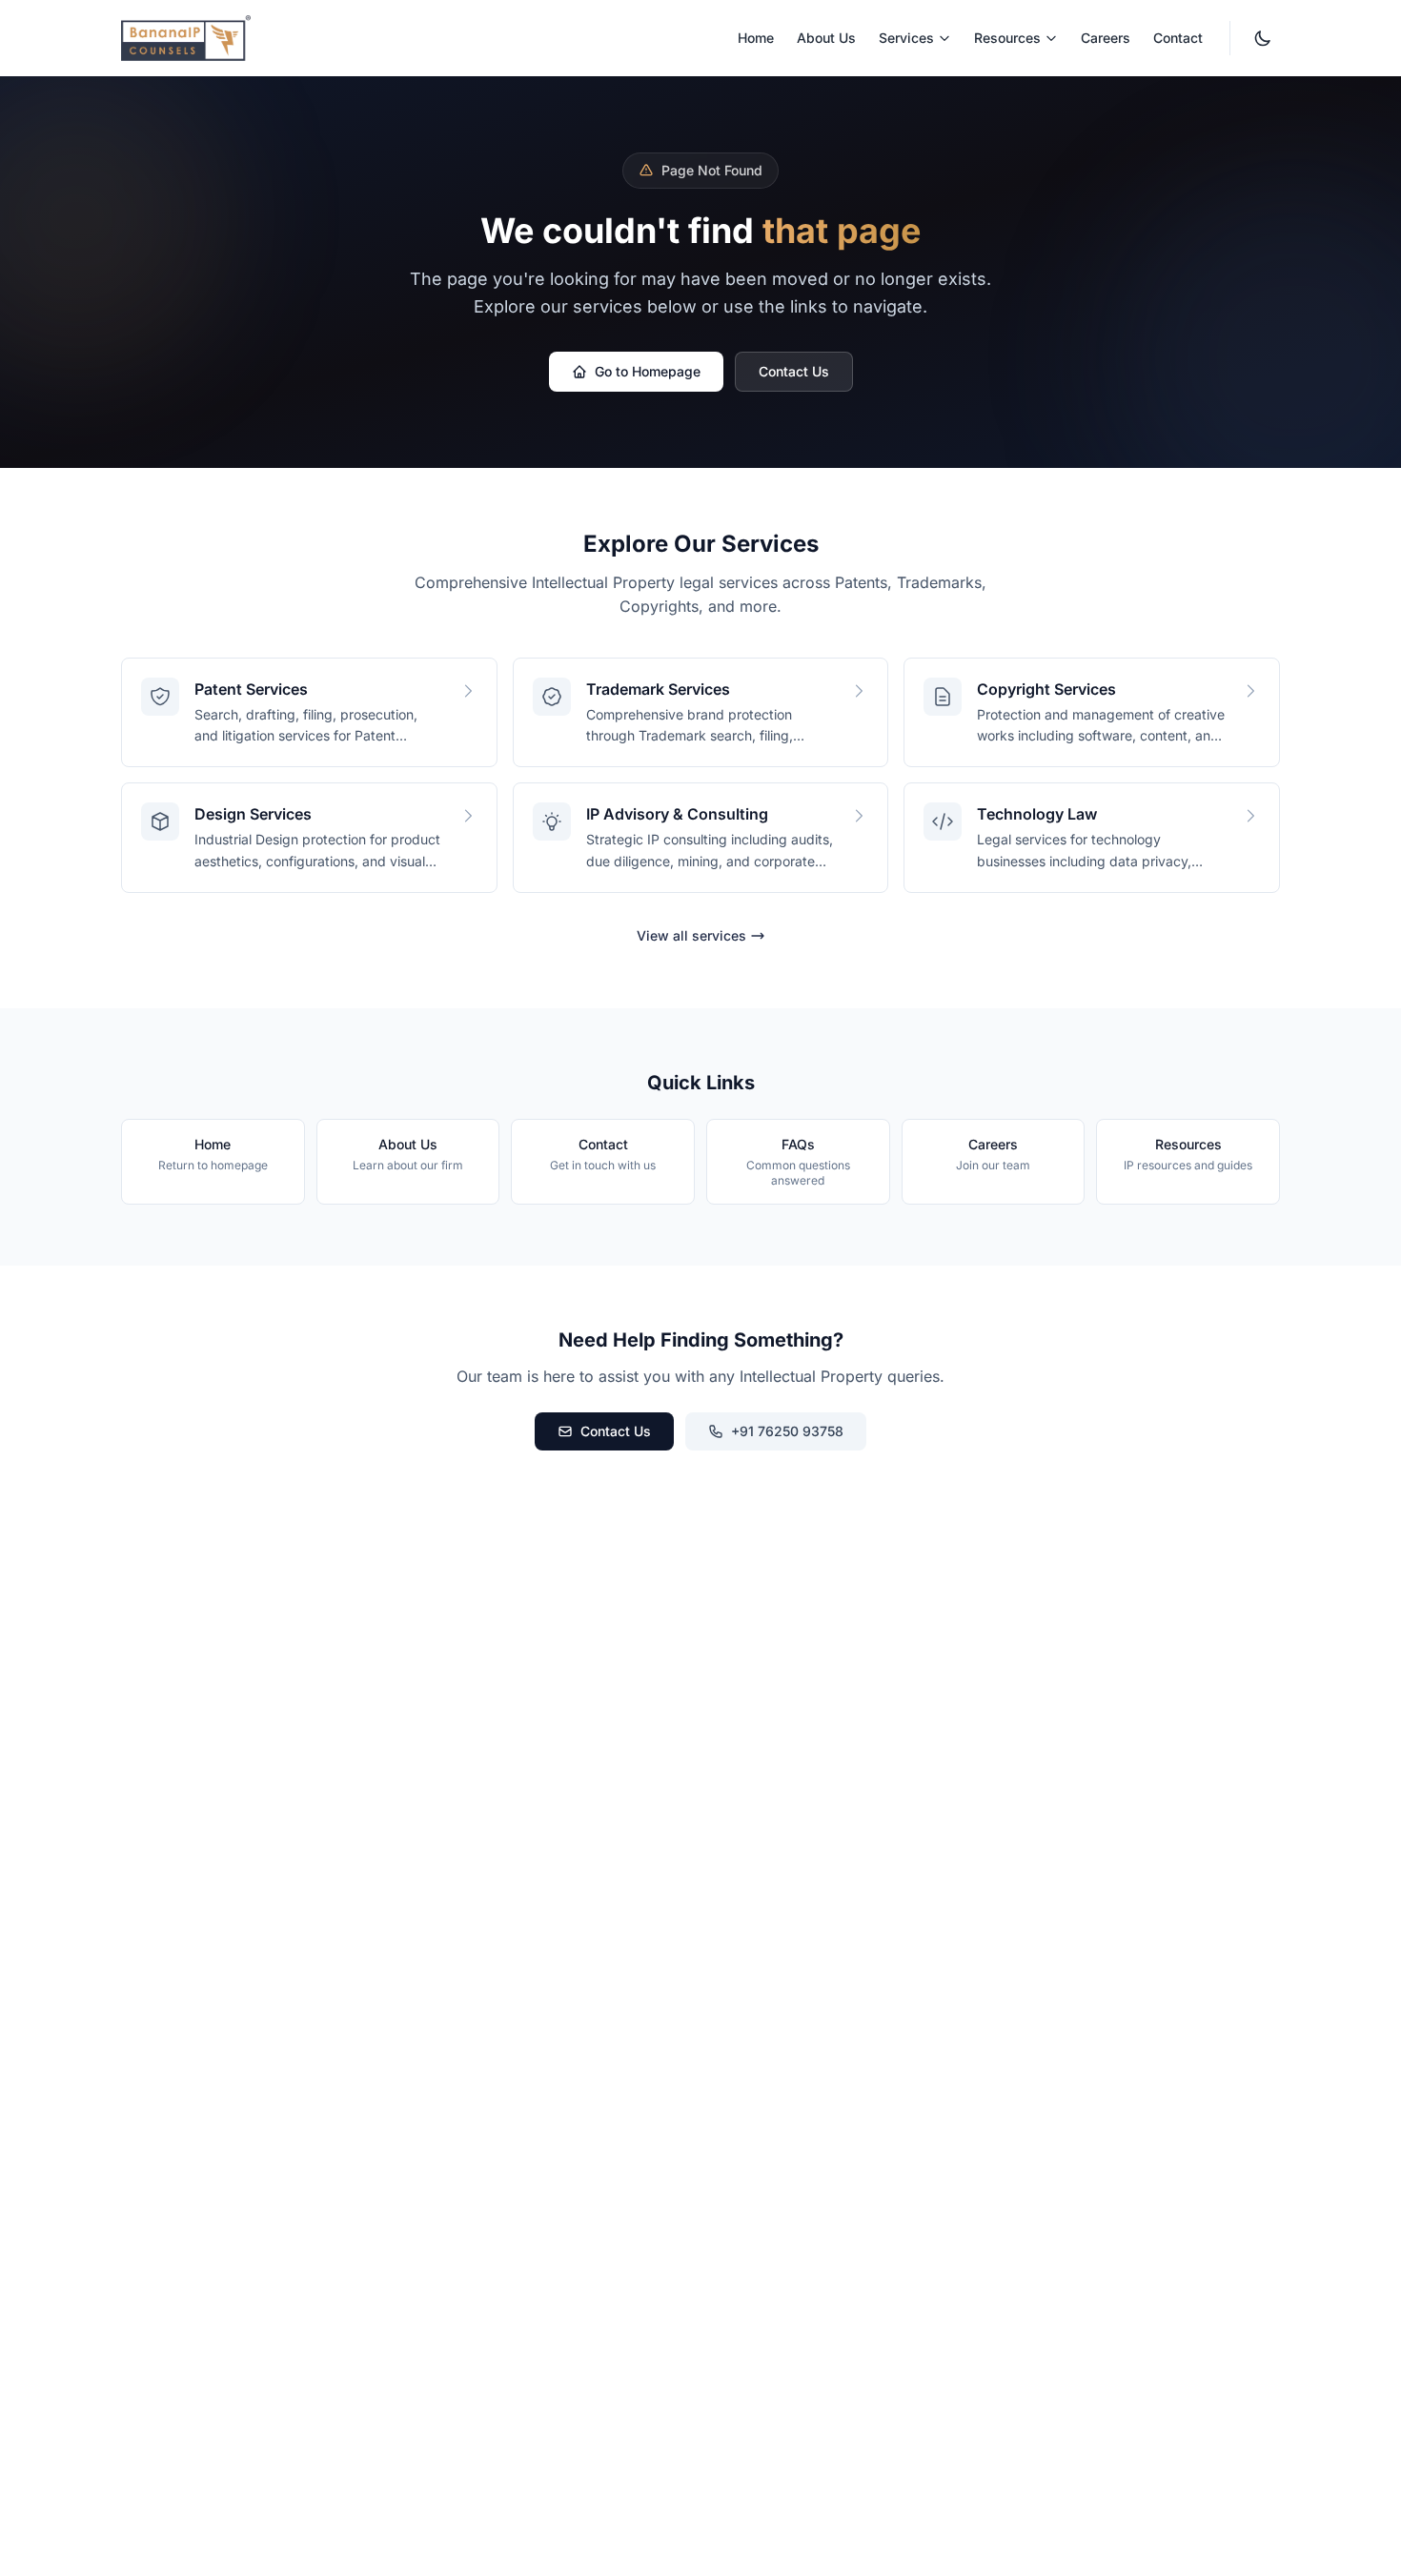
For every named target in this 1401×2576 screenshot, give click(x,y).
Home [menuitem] (756, 38)
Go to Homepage (648, 371)
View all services (691, 935)
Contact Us (794, 371)
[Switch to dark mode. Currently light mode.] (1263, 38)
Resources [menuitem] (1007, 38)
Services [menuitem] (906, 38)
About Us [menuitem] (826, 38)
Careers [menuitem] (1106, 38)
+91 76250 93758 (787, 1431)
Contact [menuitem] (1178, 38)
